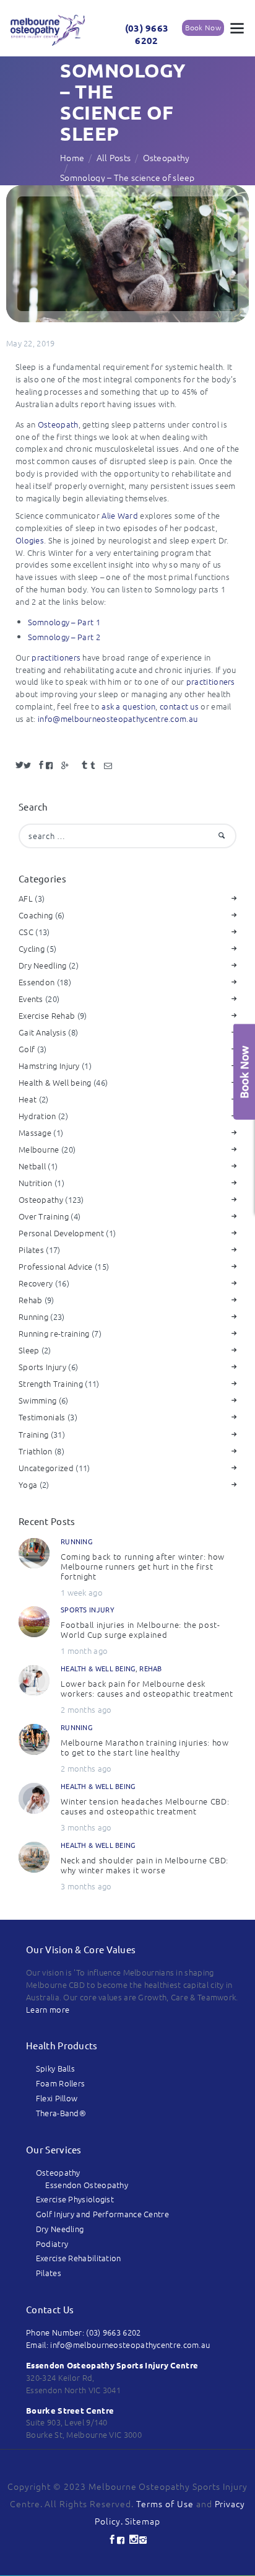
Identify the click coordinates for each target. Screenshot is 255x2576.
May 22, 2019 (31, 343)
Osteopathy (166, 157)
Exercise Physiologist (75, 2199)
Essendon (37, 982)
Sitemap (143, 2521)
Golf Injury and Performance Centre (102, 2214)
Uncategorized (46, 1468)
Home (72, 157)
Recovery (36, 1283)
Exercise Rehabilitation (79, 2258)
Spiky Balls (55, 2068)
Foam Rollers (61, 2083)
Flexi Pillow (57, 2098)
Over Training (44, 1216)
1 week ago (82, 1592)
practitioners (56, 657)
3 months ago (86, 1827)
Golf (27, 1049)
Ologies (30, 540)
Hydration (37, 1116)
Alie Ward (120, 515)
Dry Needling (43, 965)
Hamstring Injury (49, 1066)
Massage (35, 1132)
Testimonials (42, 1417)
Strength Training (51, 1383)
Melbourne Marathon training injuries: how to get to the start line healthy (145, 1747)
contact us (179, 706)
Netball (32, 1166)
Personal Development (61, 1233)
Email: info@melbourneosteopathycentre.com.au (118, 2345)
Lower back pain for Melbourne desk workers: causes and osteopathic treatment (147, 1689)
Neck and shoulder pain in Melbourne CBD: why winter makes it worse (145, 1865)
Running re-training (54, 1333)
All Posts (114, 157)
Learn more (48, 2009)
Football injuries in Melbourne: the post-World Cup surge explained (140, 1630)
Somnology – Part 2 (64, 637)
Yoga (28, 1484)
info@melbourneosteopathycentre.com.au (118, 719)
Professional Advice (56, 1266)
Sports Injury (42, 1367)
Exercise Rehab (47, 1015)
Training (33, 1434)
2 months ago (86, 1709)
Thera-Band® (61, 2113)
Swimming (37, 1400)
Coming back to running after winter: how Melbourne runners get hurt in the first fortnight (143, 1567)
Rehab (31, 1300)
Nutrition (36, 1183)
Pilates (31, 1250)
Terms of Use (165, 2503)
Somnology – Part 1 (64, 622)
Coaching (36, 915)
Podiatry (52, 2244)
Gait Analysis (42, 1032)
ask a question (128, 706)
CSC (26, 932)
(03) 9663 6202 (147, 34)
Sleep (29, 1350)
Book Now (203, 27)
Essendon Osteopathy (87, 2185)
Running (33, 1317)
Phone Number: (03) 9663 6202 (83, 2332)
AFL (26, 898)
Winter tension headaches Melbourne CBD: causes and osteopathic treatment (145, 1806)
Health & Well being (55, 1082)
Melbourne (39, 1149)
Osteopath (58, 424)
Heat (28, 1099)
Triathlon (36, 1451)
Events (31, 999)
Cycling (32, 948)
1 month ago (84, 1651)
